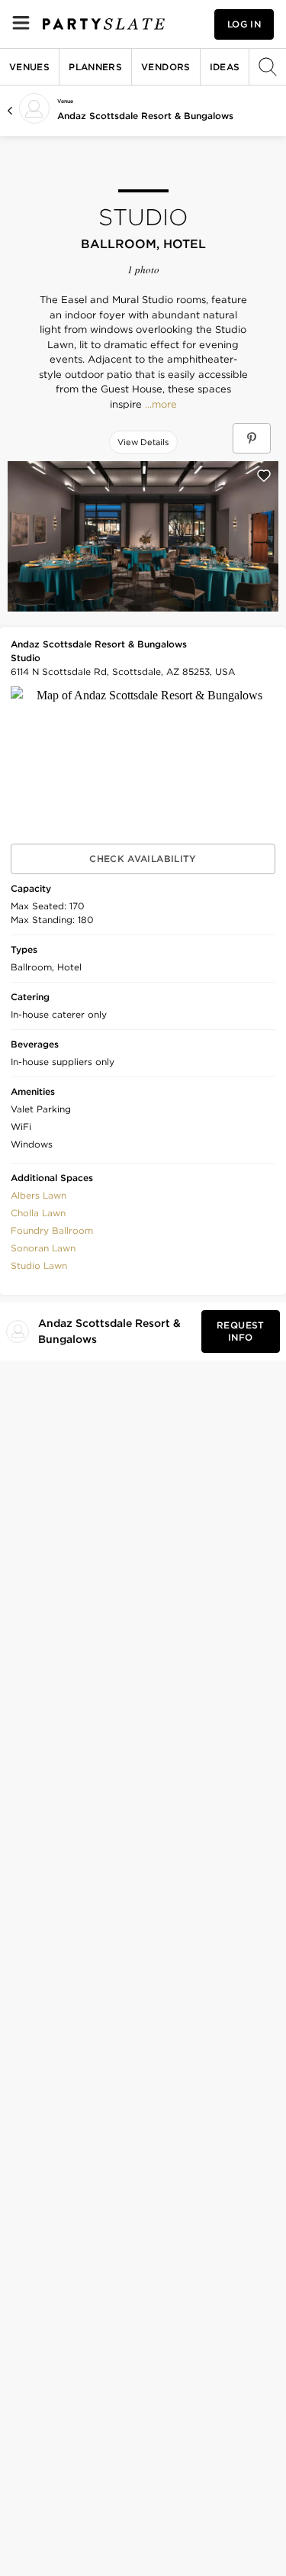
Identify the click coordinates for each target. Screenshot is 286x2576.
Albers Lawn (39, 1195)
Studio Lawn (39, 1265)
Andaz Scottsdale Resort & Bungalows (145, 116)
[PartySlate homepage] (104, 24)
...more (159, 405)
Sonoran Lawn (43, 1248)
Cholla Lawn (38, 1213)
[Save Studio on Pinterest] (252, 438)
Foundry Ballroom (52, 1230)
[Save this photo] (264, 476)
